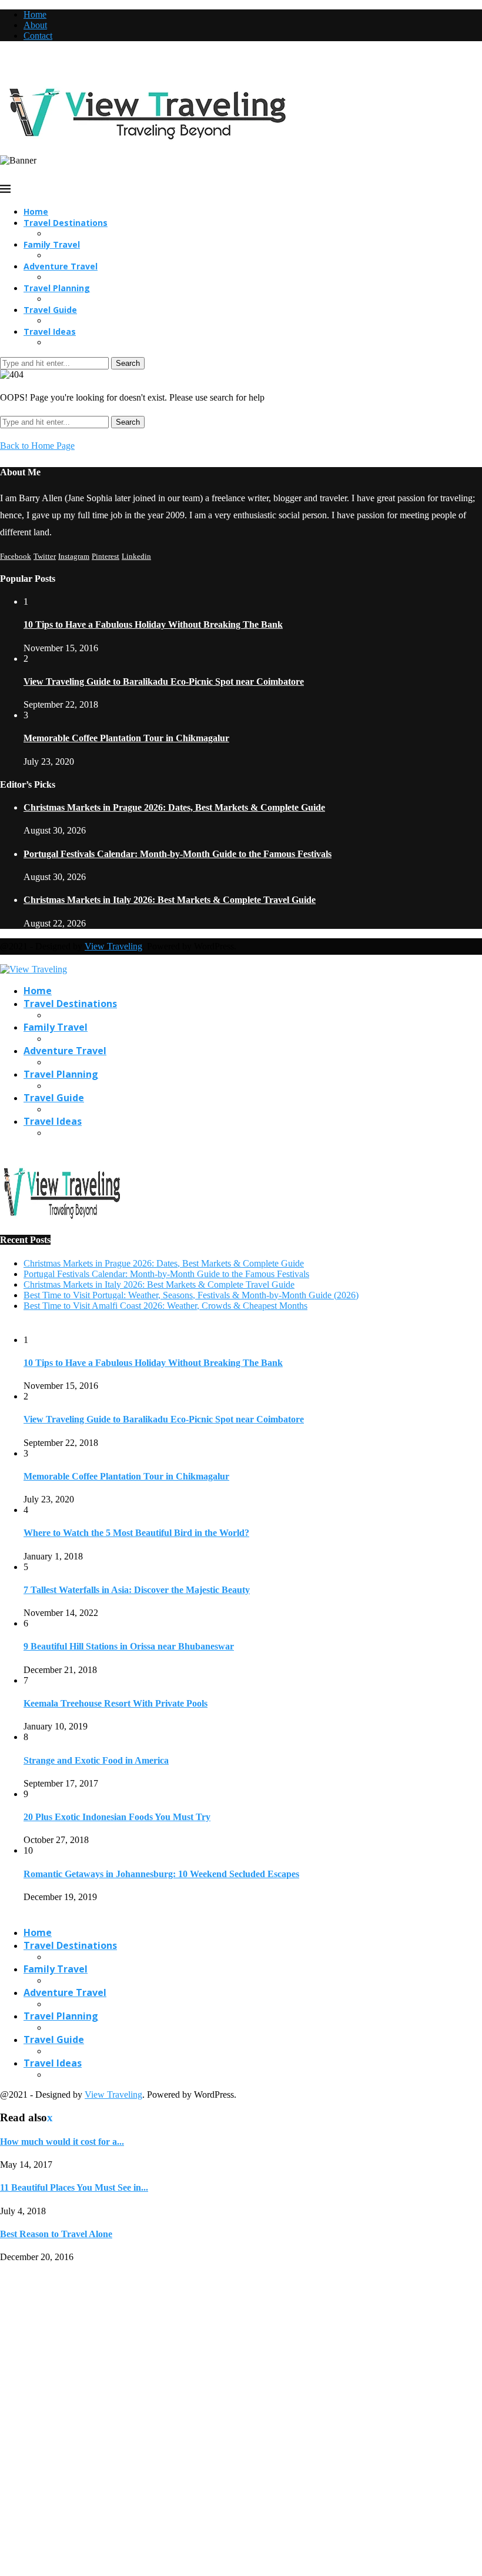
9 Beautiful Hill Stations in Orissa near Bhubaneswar (129, 1646)
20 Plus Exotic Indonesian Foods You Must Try (117, 1817)
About (35, 25)
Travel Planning (57, 288)
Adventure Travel (61, 266)
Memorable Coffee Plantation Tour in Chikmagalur (126, 738)
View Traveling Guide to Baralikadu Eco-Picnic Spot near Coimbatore (164, 682)
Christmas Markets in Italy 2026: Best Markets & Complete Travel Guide (170, 900)
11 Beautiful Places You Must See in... (74, 2187)
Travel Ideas (50, 331)
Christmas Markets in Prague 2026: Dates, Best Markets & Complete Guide (174, 807)
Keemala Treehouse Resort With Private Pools (116, 1703)
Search (128, 363)
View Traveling (113, 946)
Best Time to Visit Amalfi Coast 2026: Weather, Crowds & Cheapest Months (165, 1306)
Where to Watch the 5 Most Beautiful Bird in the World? (136, 1533)
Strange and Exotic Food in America (96, 1760)
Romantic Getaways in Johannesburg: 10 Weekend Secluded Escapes (161, 1874)
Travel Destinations (66, 223)
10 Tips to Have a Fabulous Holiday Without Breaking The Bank (153, 624)
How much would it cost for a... (62, 2142)
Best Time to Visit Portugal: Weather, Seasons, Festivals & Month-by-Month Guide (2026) (191, 1295)
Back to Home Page (37, 446)
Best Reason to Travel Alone (56, 2234)
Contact (38, 36)
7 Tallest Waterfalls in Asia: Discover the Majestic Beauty (137, 1590)
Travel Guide (50, 310)
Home (35, 14)
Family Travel (52, 244)
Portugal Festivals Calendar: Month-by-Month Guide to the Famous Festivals (178, 854)
